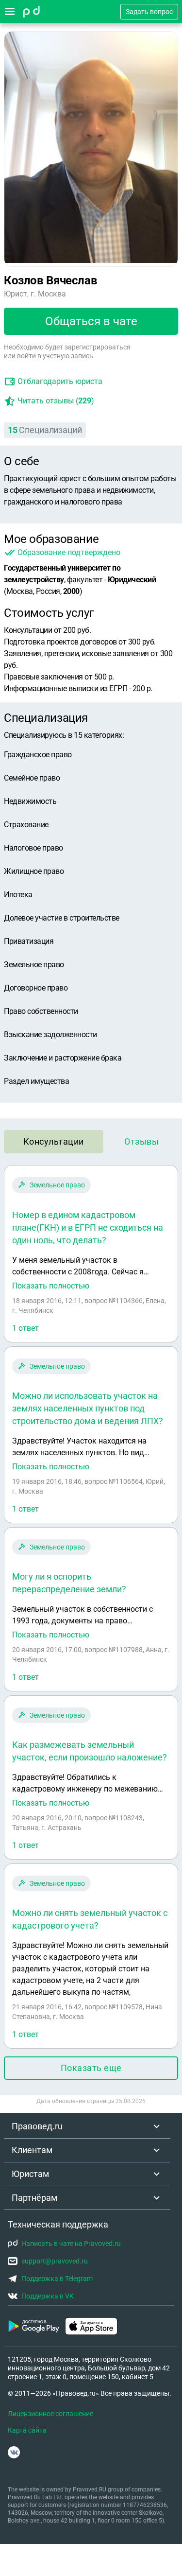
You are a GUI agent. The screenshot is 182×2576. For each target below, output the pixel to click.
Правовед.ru (37, 2126)
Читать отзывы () (56, 401)
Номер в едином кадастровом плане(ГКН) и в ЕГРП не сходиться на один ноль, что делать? (88, 1227)
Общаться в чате (91, 321)
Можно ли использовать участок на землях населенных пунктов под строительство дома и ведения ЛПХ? (88, 1408)
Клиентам (32, 2150)
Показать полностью (51, 1286)
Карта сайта (27, 2430)
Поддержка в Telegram (57, 2279)
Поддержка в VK (48, 2296)
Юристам (30, 2174)
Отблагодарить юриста (60, 381)
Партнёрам (34, 2198)
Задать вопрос (149, 12)
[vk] (14, 2452)
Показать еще (91, 2068)
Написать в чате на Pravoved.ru (71, 2244)
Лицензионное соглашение (50, 2414)
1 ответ (25, 1328)
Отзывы (141, 1141)
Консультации (54, 1141)
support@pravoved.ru (55, 2261)
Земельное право (57, 1185)
